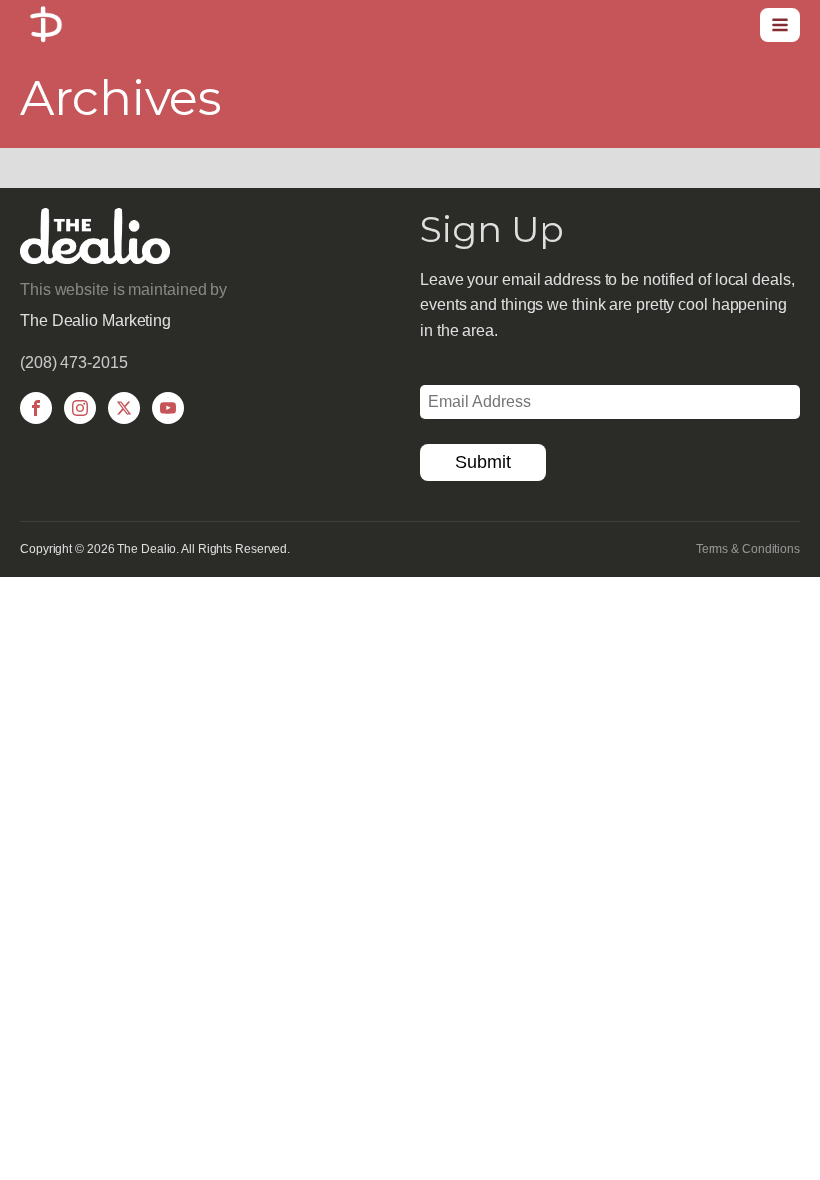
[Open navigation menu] (780, 25)
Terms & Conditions (748, 549)
